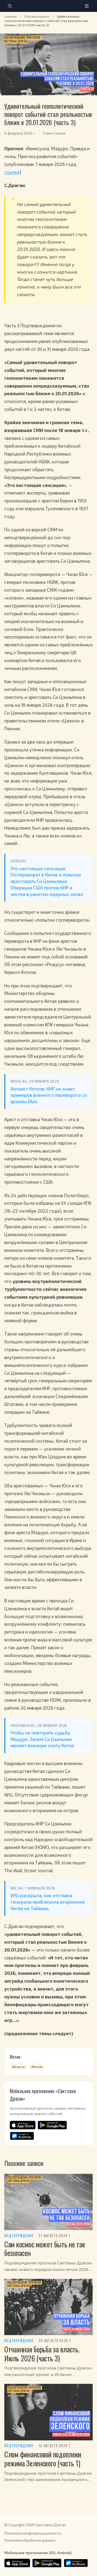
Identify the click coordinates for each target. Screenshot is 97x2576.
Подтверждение (19, 2236)
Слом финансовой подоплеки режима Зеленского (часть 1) (43, 2459)
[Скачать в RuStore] (22, 2136)
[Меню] (87, 6)
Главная (11, 16)
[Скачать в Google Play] (52, 2125)
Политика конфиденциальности (33, 2533)
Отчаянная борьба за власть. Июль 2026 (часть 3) (42, 2354)
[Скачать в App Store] (23, 2125)
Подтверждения (37, 16)
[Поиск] (10, 6)
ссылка (12, 172)
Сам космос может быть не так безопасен (45, 2249)
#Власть (18, 2067)
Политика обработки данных (30, 2540)
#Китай (37, 2067)
